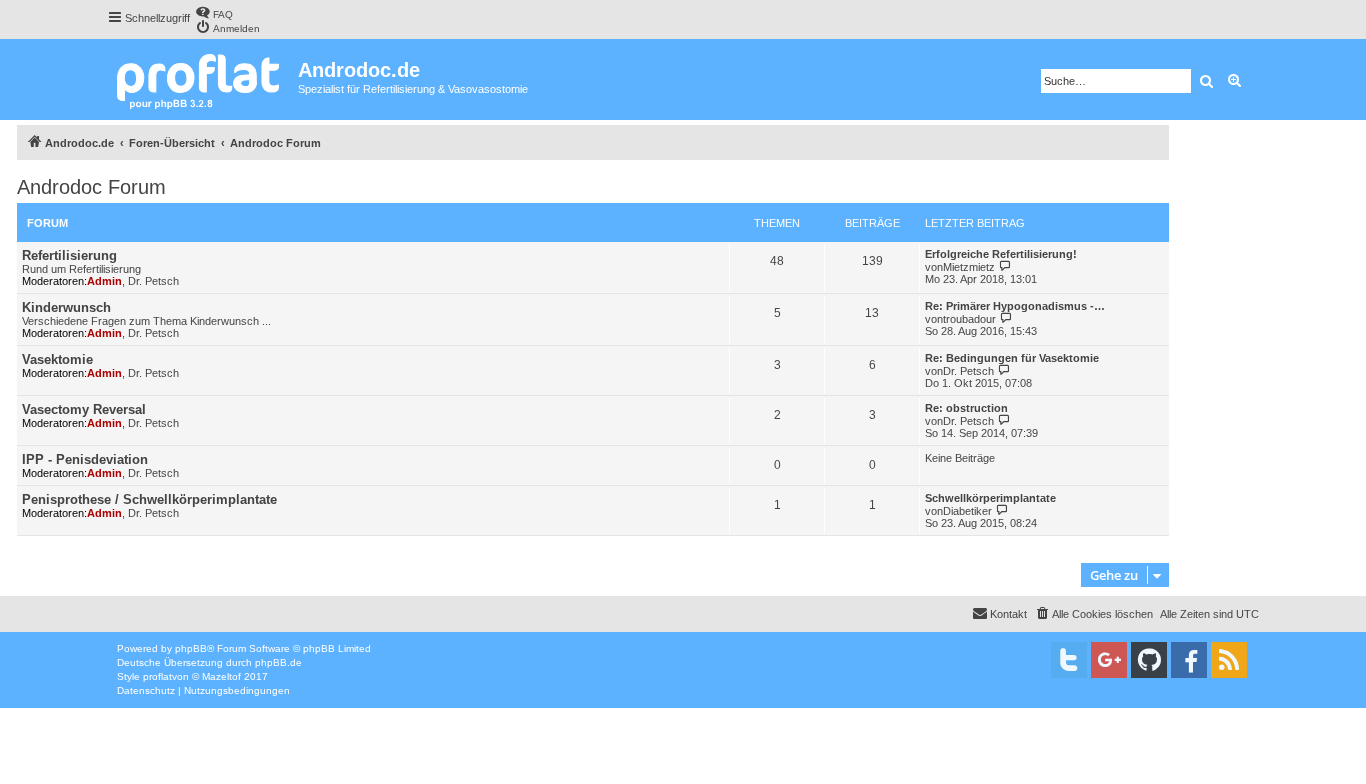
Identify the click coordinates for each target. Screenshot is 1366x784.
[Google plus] (1109, 660)
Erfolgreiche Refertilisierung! (1001, 254)
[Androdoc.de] (202, 79)
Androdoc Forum (91, 187)
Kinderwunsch (66, 307)
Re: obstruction (966, 408)
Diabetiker (967, 511)
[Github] (1149, 660)
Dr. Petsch (153, 281)
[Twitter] (1069, 660)
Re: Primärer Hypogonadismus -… (1015, 306)
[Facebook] (1189, 660)
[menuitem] (214, 12)
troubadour (969, 319)
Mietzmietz (969, 267)
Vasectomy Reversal (84, 409)
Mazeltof (221, 676)
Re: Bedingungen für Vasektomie (1012, 358)
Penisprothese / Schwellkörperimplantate (149, 499)
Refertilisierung (69, 255)
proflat (157, 676)
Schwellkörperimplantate (990, 498)
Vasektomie (57, 359)
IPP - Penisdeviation (85, 459)
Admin (104, 281)
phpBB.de (278, 662)
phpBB (191, 648)
